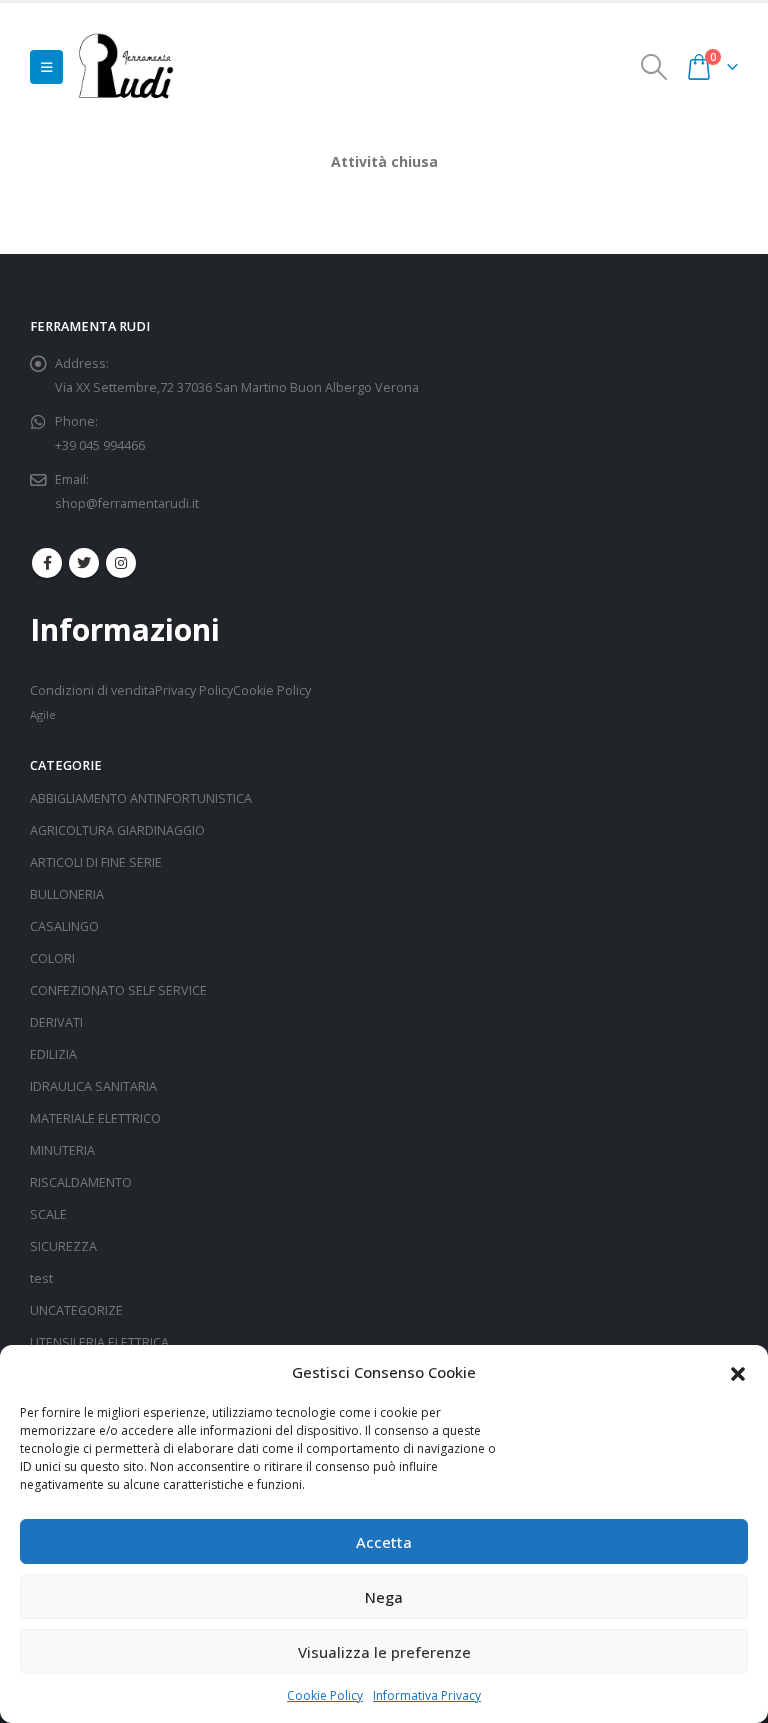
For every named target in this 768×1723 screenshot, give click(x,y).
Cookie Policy (325, 1695)
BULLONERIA (67, 894)
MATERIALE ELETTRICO (95, 1118)
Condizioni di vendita (92, 690)
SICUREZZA (63, 1246)
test (41, 1278)
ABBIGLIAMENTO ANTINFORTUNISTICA (141, 798)
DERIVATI (56, 1022)
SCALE (48, 1214)
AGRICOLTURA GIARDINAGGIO (117, 830)
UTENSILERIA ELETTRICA (99, 1342)
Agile (43, 714)
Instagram (121, 563)
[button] (738, 1372)
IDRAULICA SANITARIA (93, 1086)
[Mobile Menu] (46, 67)
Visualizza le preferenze (384, 1652)
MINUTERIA (62, 1150)
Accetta (384, 1542)
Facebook (47, 563)
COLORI (52, 958)
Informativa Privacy (427, 1695)
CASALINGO (64, 926)
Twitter (84, 563)
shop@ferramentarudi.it (127, 503)
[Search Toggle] (654, 67)
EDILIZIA (53, 1054)
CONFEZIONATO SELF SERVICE (118, 990)
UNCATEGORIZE (76, 1310)
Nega (384, 1597)
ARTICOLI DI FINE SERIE (96, 862)
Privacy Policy (194, 690)
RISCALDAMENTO (81, 1182)
